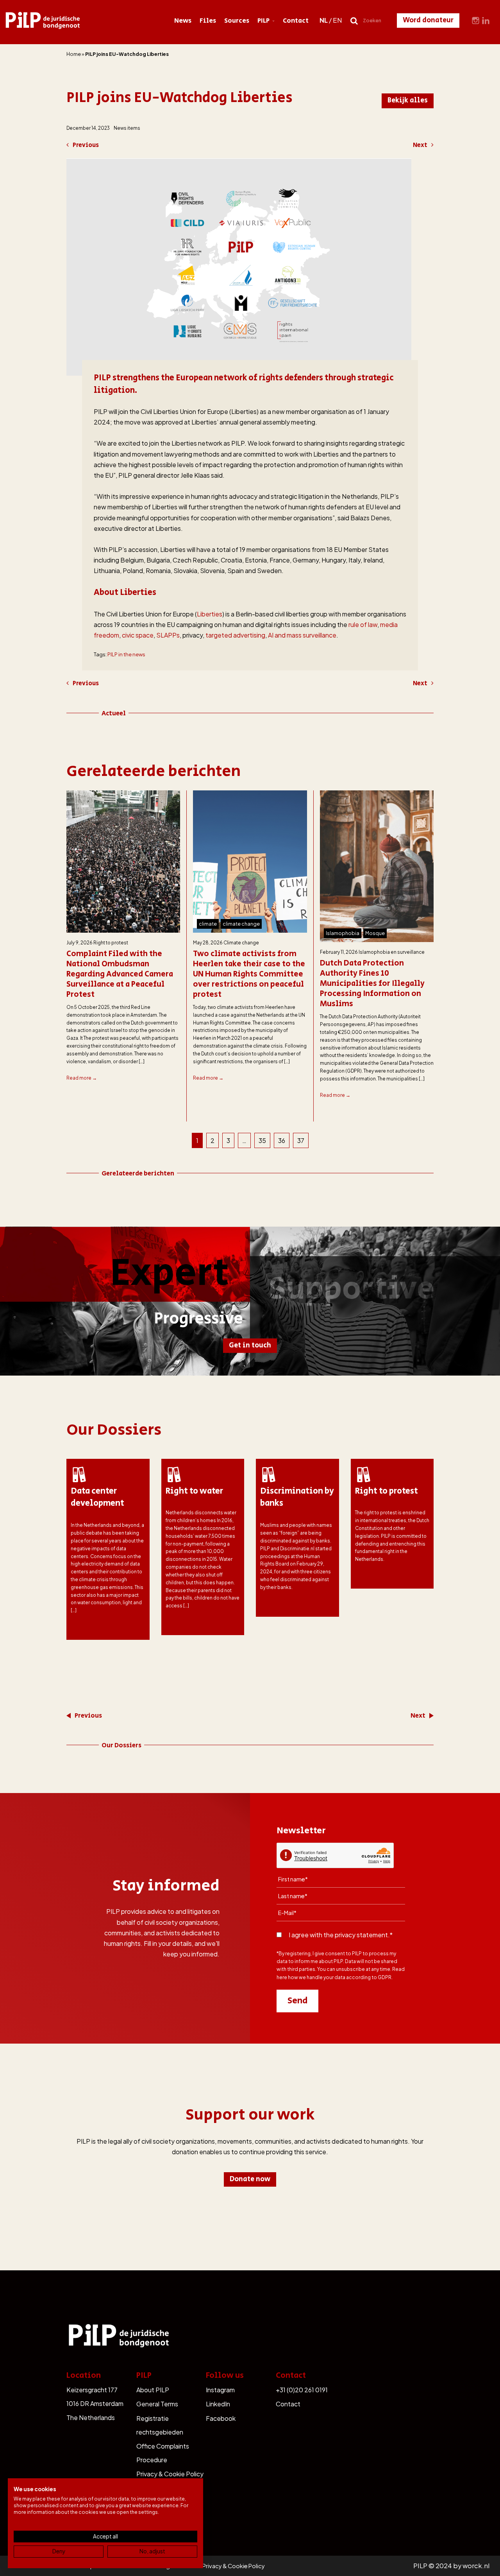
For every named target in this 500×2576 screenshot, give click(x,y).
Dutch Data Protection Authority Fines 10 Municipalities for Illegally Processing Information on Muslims (372, 984)
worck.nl (476, 2566)
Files (208, 21)
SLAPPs (168, 635)
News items (127, 128)
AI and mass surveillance (302, 635)
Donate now (250, 2179)
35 (262, 1140)
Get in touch (250, 1345)
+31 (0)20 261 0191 (302, 2390)
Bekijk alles (408, 100)
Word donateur (428, 20)
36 (282, 1140)
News (183, 21)
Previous (86, 145)
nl (324, 20)
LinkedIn (218, 2404)
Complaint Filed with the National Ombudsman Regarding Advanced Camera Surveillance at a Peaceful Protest (120, 975)
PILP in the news (126, 654)
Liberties (210, 614)
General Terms (157, 2404)
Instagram (220, 2390)
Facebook (221, 2418)
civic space (138, 635)
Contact (296, 21)
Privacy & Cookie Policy (170, 2474)
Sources (237, 21)
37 (301, 1140)
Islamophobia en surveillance (392, 952)
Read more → (82, 1078)
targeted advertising (235, 635)
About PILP (153, 2390)
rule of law (363, 624)
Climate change (241, 943)
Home (74, 54)
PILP (263, 21)
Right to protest (111, 943)
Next (420, 145)
